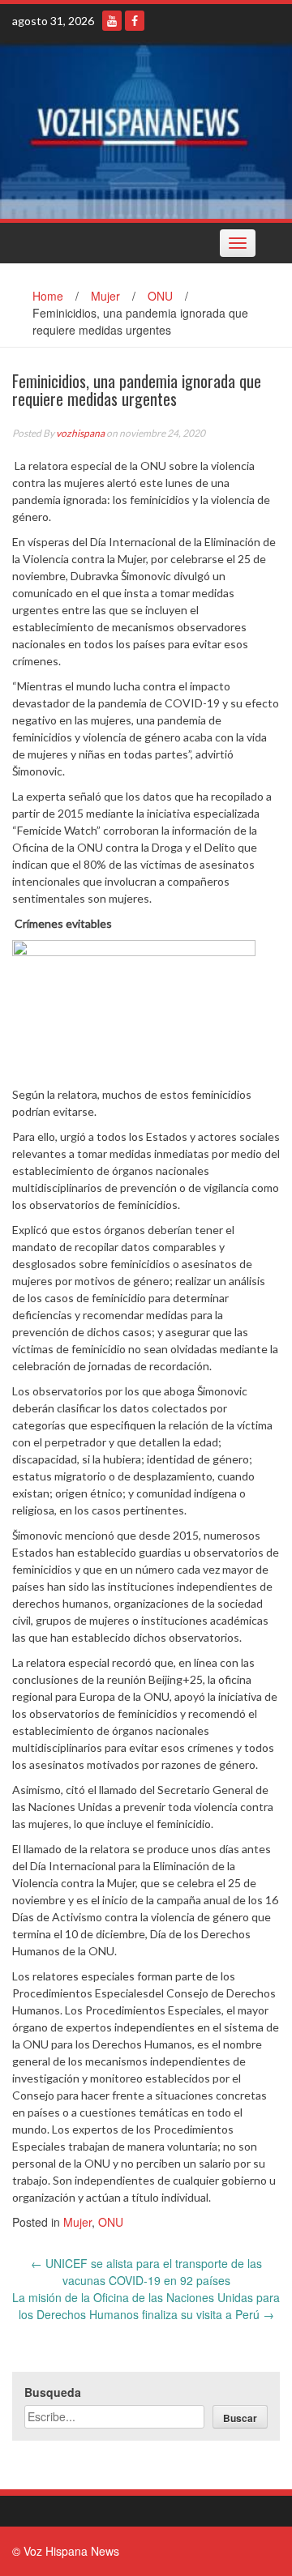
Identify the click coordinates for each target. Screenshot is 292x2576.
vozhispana (80, 433)
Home (48, 296)
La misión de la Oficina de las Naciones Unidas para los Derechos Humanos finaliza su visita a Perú (146, 2306)
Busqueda (53, 2392)
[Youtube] (112, 21)
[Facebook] (135, 21)
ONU (160, 296)
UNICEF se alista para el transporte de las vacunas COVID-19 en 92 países (146, 2272)
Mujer (105, 296)
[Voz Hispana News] (146, 130)
